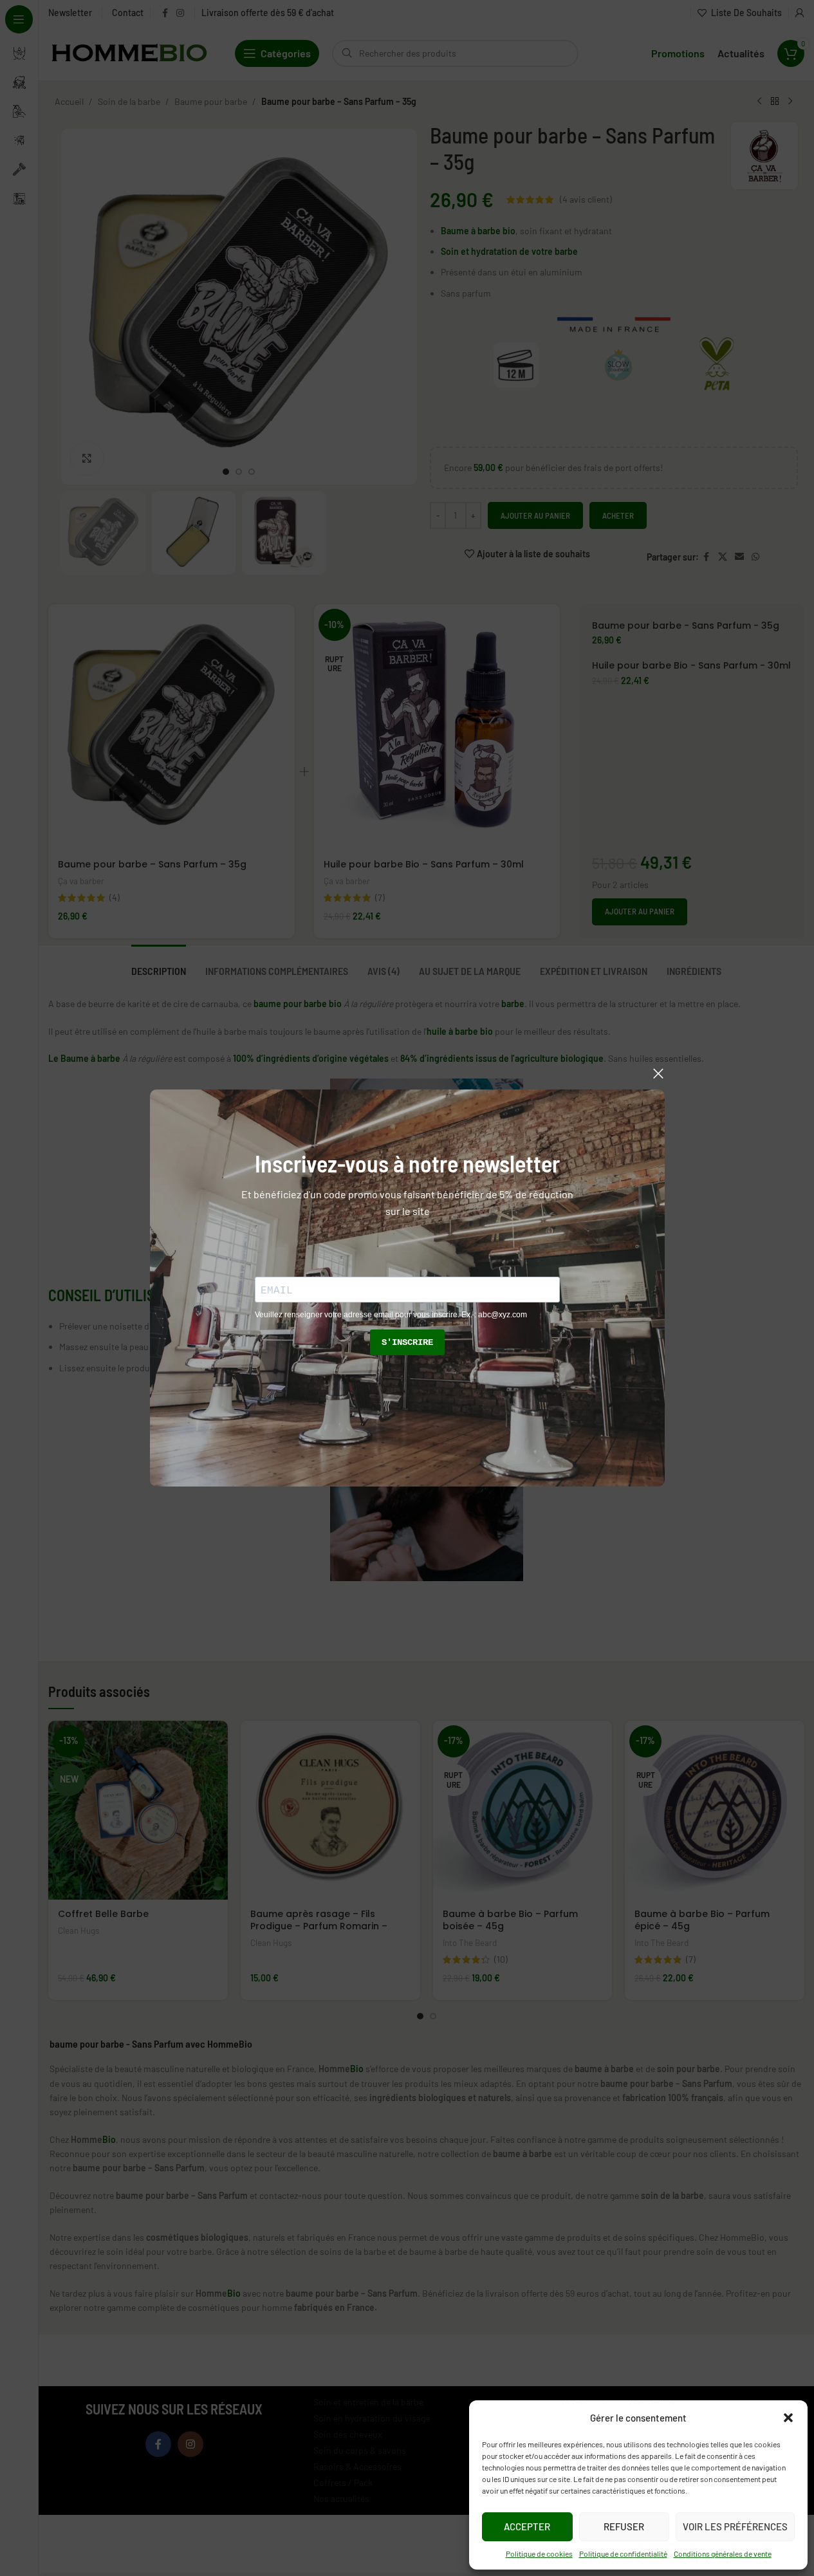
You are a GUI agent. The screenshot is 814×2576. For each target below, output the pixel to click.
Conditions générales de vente (723, 2553)
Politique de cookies (539, 2553)
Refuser (624, 2526)
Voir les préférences (735, 2526)
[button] (788, 2418)
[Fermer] (658, 1073)
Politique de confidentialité (623, 2553)
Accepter (527, 2526)
